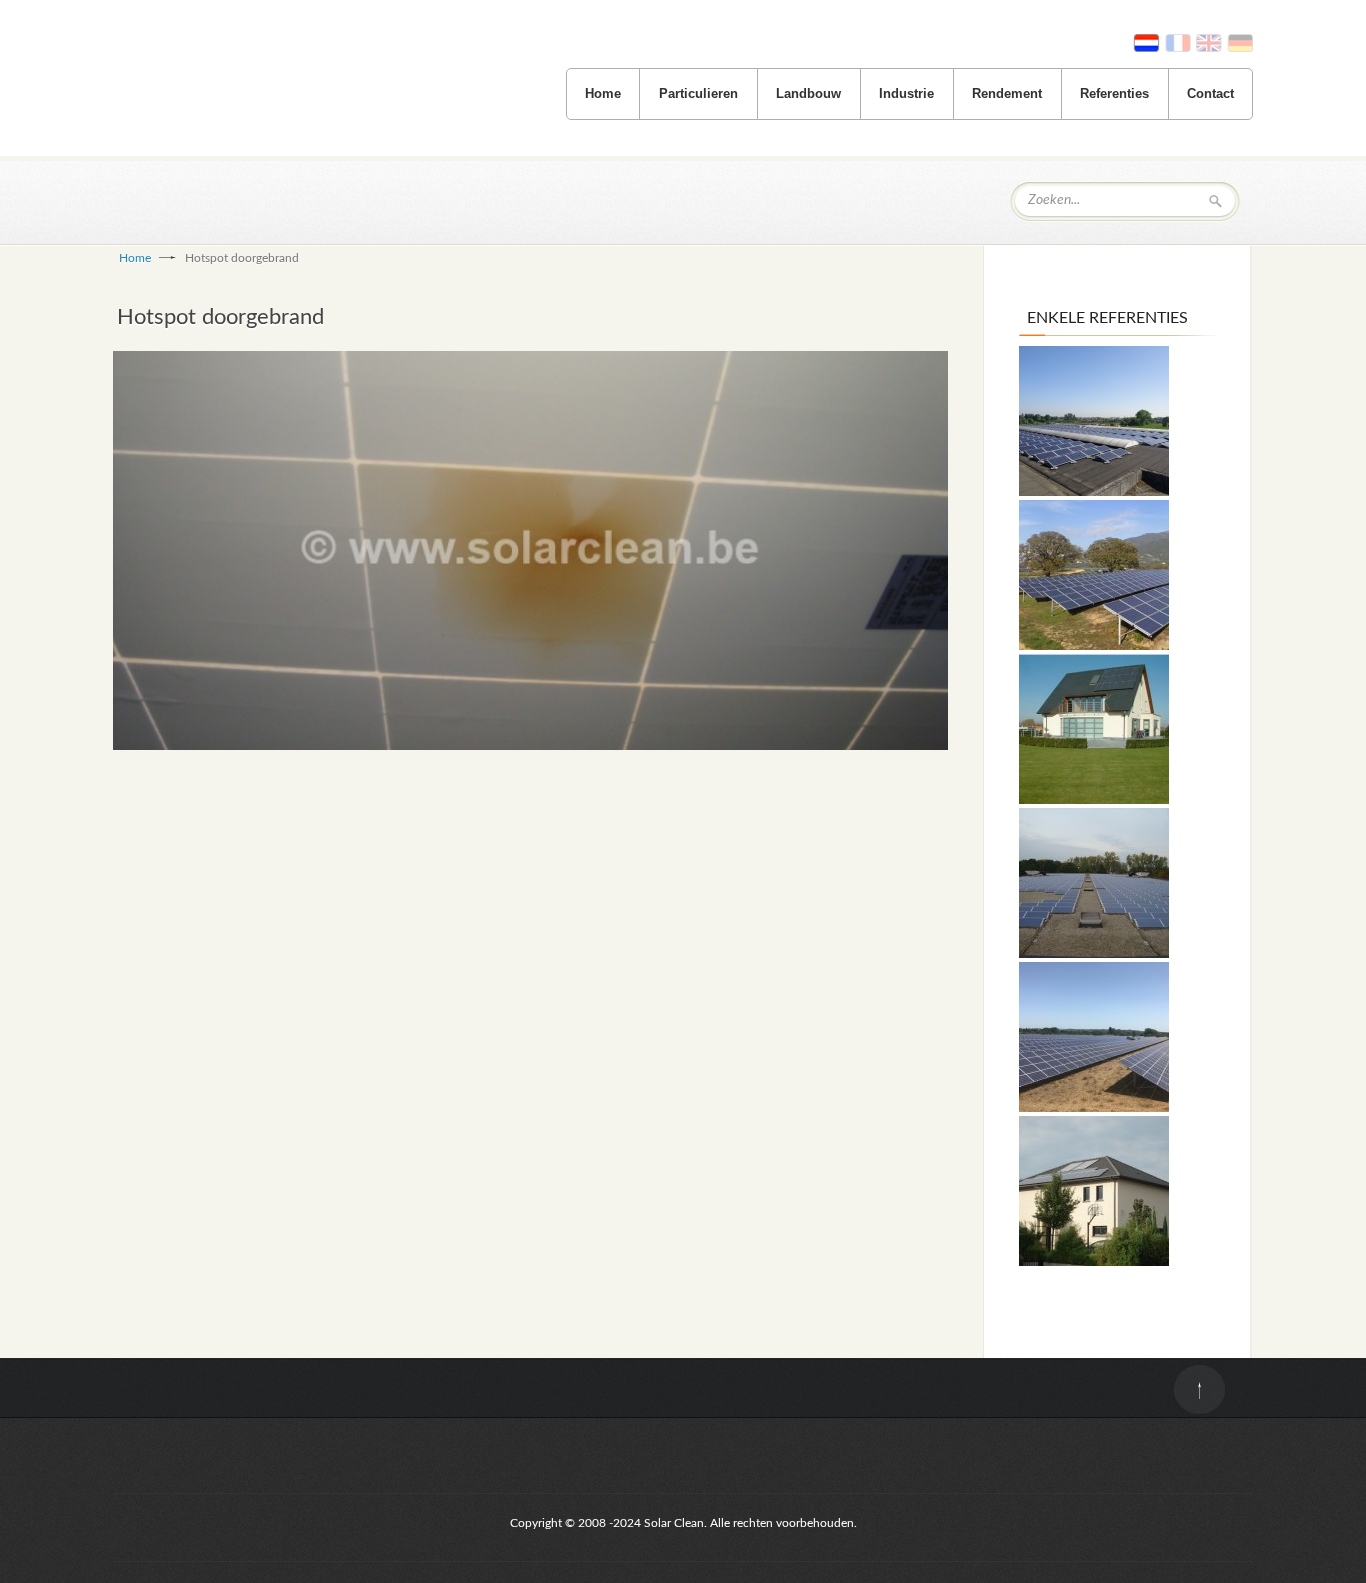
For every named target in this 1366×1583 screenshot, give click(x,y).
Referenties (1114, 93)
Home (603, 93)
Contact (1210, 93)
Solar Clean (253, 96)
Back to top (1199, 1389)
